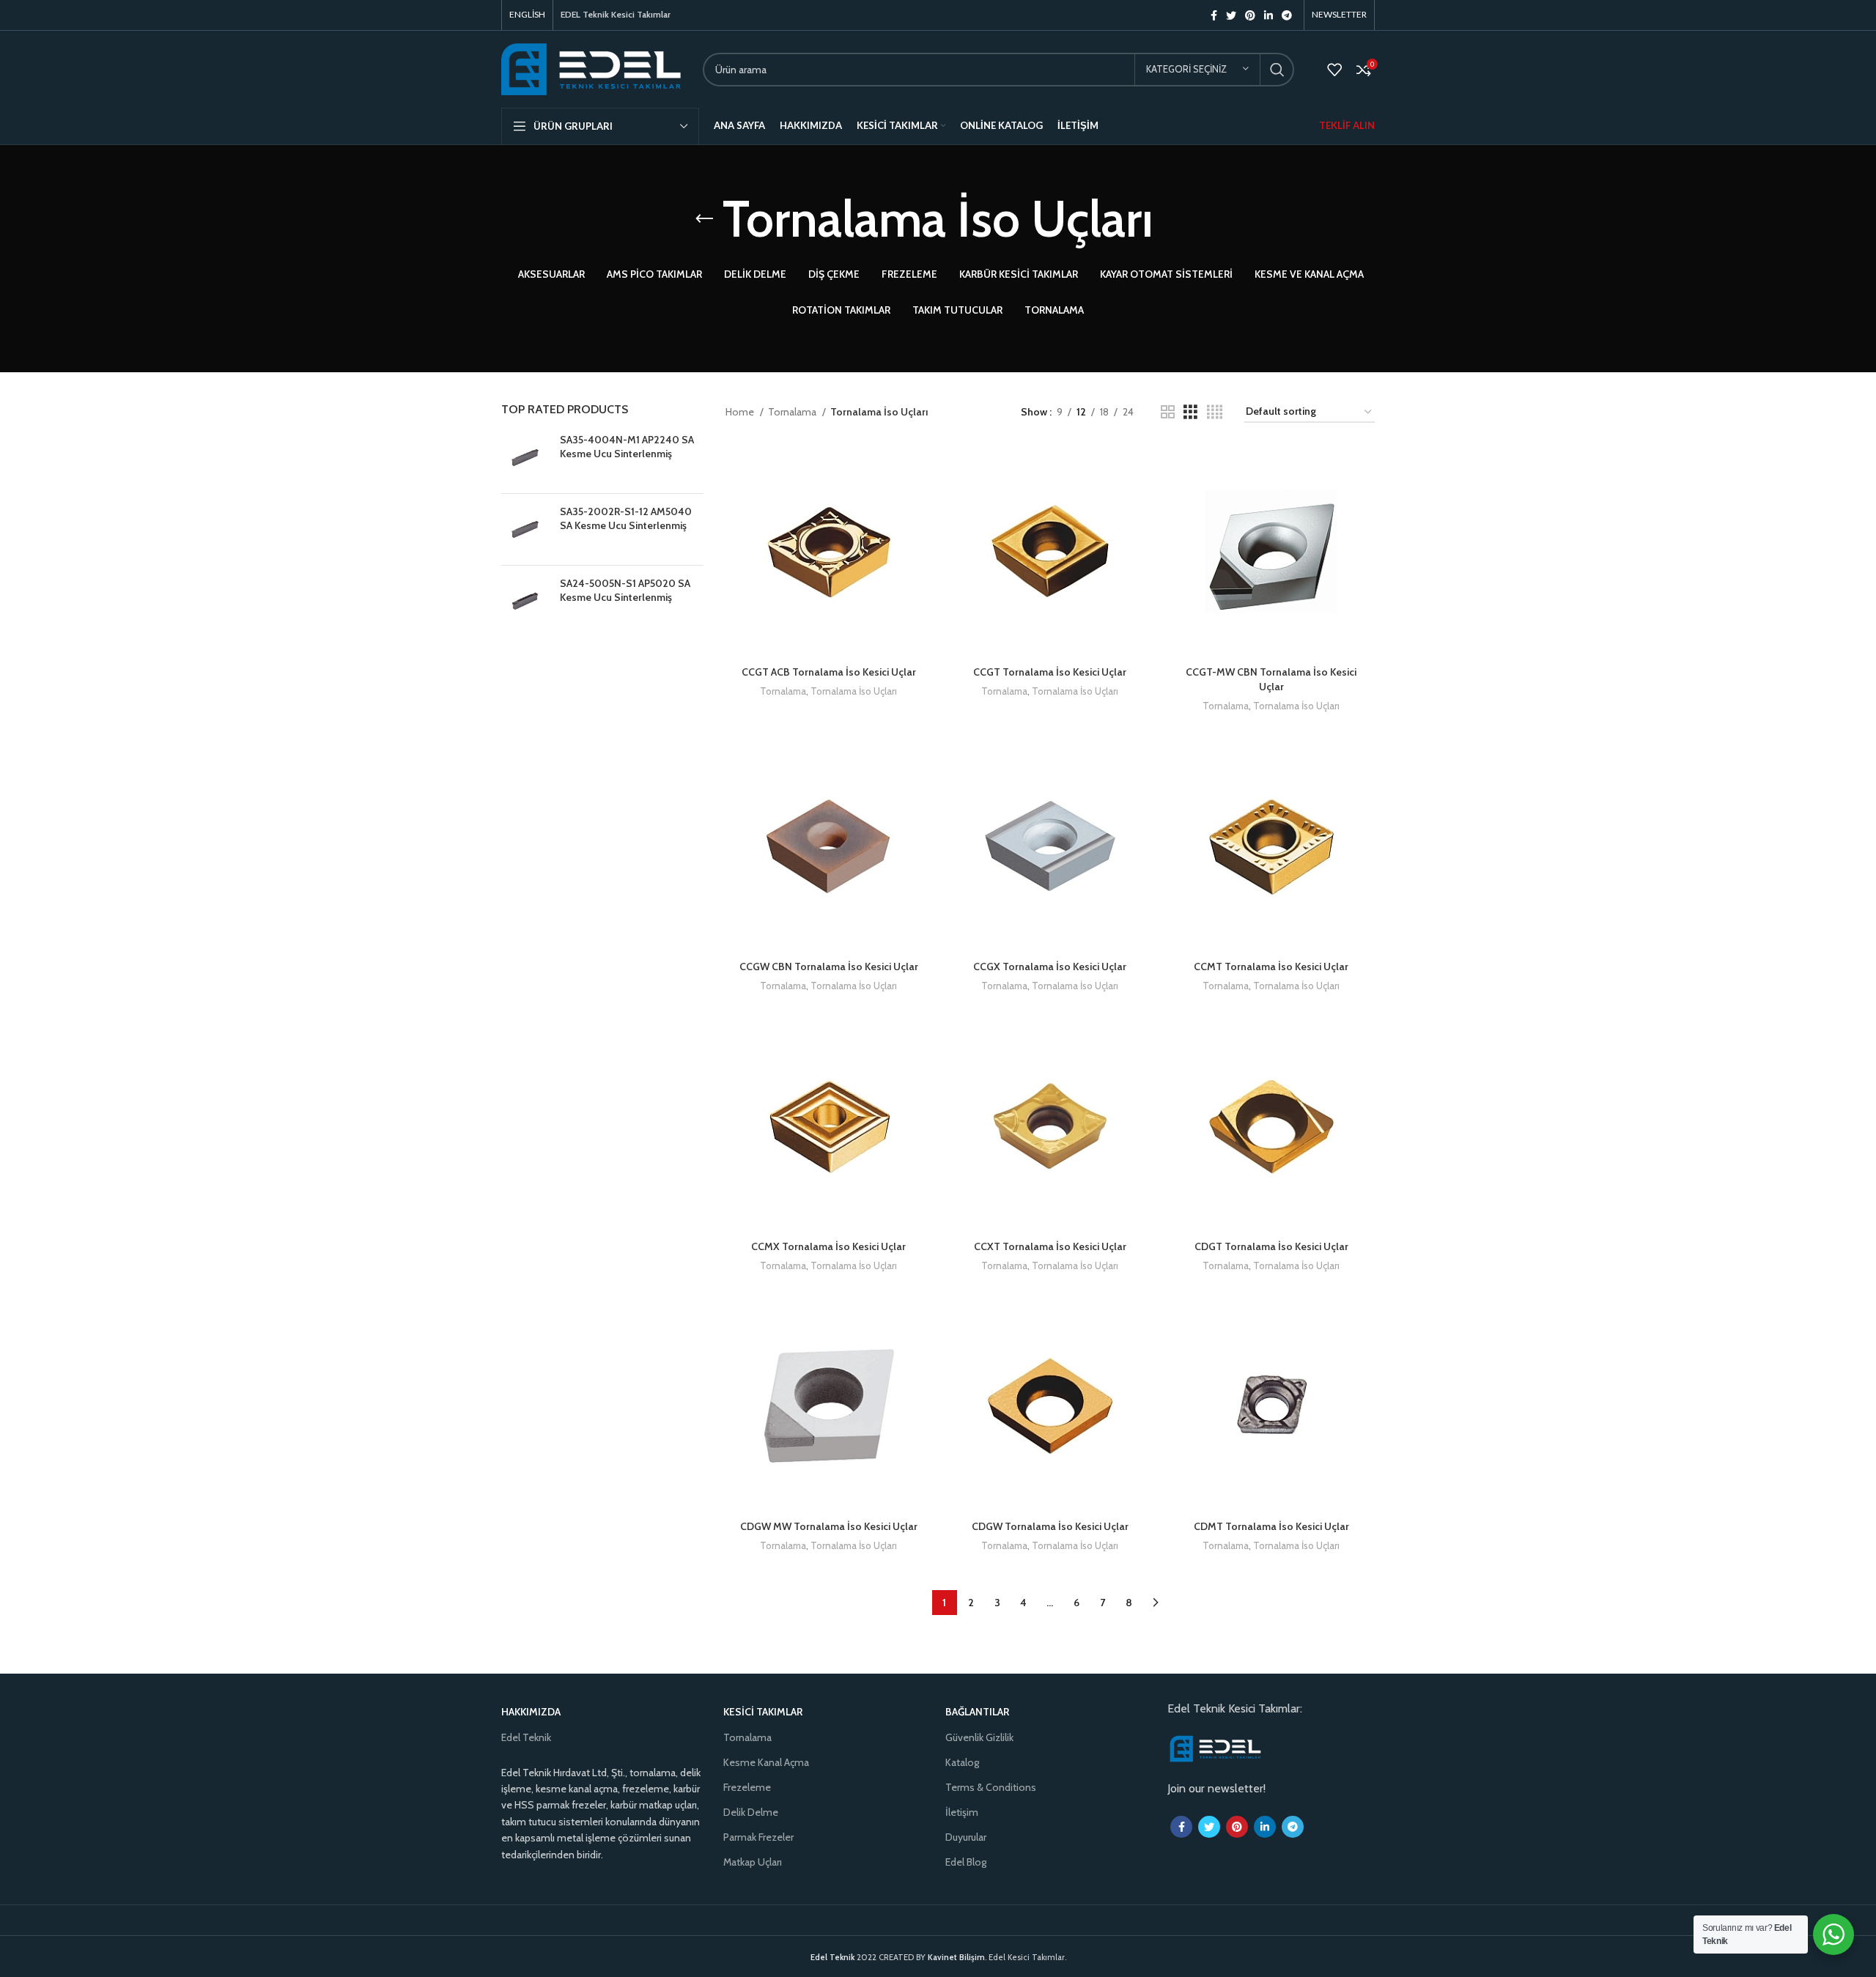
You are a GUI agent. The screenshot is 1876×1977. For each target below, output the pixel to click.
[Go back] (704, 219)
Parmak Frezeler (758, 1837)
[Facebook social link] (1214, 15)
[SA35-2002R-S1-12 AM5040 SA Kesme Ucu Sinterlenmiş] (525, 529)
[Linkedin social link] (1268, 15)
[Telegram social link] (1287, 15)
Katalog (962, 1762)
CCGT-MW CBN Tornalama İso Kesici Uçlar (1271, 679)
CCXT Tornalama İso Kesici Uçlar (1050, 1246)
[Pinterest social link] (1250, 15)
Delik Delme (751, 1812)
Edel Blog (966, 1862)
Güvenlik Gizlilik (979, 1737)
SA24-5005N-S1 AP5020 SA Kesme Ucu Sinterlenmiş (625, 591)
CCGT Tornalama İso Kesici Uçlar (1050, 672)
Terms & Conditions (991, 1787)
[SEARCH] (1277, 70)
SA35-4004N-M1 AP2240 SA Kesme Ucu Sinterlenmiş (627, 447)
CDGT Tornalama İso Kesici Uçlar (1271, 1246)
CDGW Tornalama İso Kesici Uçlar (1050, 1526)
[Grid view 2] (1168, 412)
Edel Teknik (526, 1737)
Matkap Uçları (753, 1862)
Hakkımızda (531, 1712)
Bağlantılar (977, 1712)
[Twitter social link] (1231, 15)
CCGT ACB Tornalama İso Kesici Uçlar (829, 672)
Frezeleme (747, 1787)
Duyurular (966, 1837)
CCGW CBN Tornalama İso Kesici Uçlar (829, 967)
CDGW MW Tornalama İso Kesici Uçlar (829, 1526)
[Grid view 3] (1190, 412)
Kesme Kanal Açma (766, 1762)
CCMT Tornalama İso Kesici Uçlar (1271, 967)
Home (741, 412)
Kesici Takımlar (763, 1712)
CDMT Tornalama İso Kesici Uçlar (1271, 1526)
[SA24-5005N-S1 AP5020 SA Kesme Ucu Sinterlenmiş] (525, 601)
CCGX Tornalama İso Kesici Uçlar (1050, 967)
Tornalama (793, 412)
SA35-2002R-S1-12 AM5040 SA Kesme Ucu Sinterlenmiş (626, 519)
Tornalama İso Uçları (854, 691)
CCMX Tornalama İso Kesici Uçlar (828, 1246)
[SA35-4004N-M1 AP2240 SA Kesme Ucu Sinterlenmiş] (525, 458)
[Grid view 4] (1215, 412)
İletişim (962, 1812)
